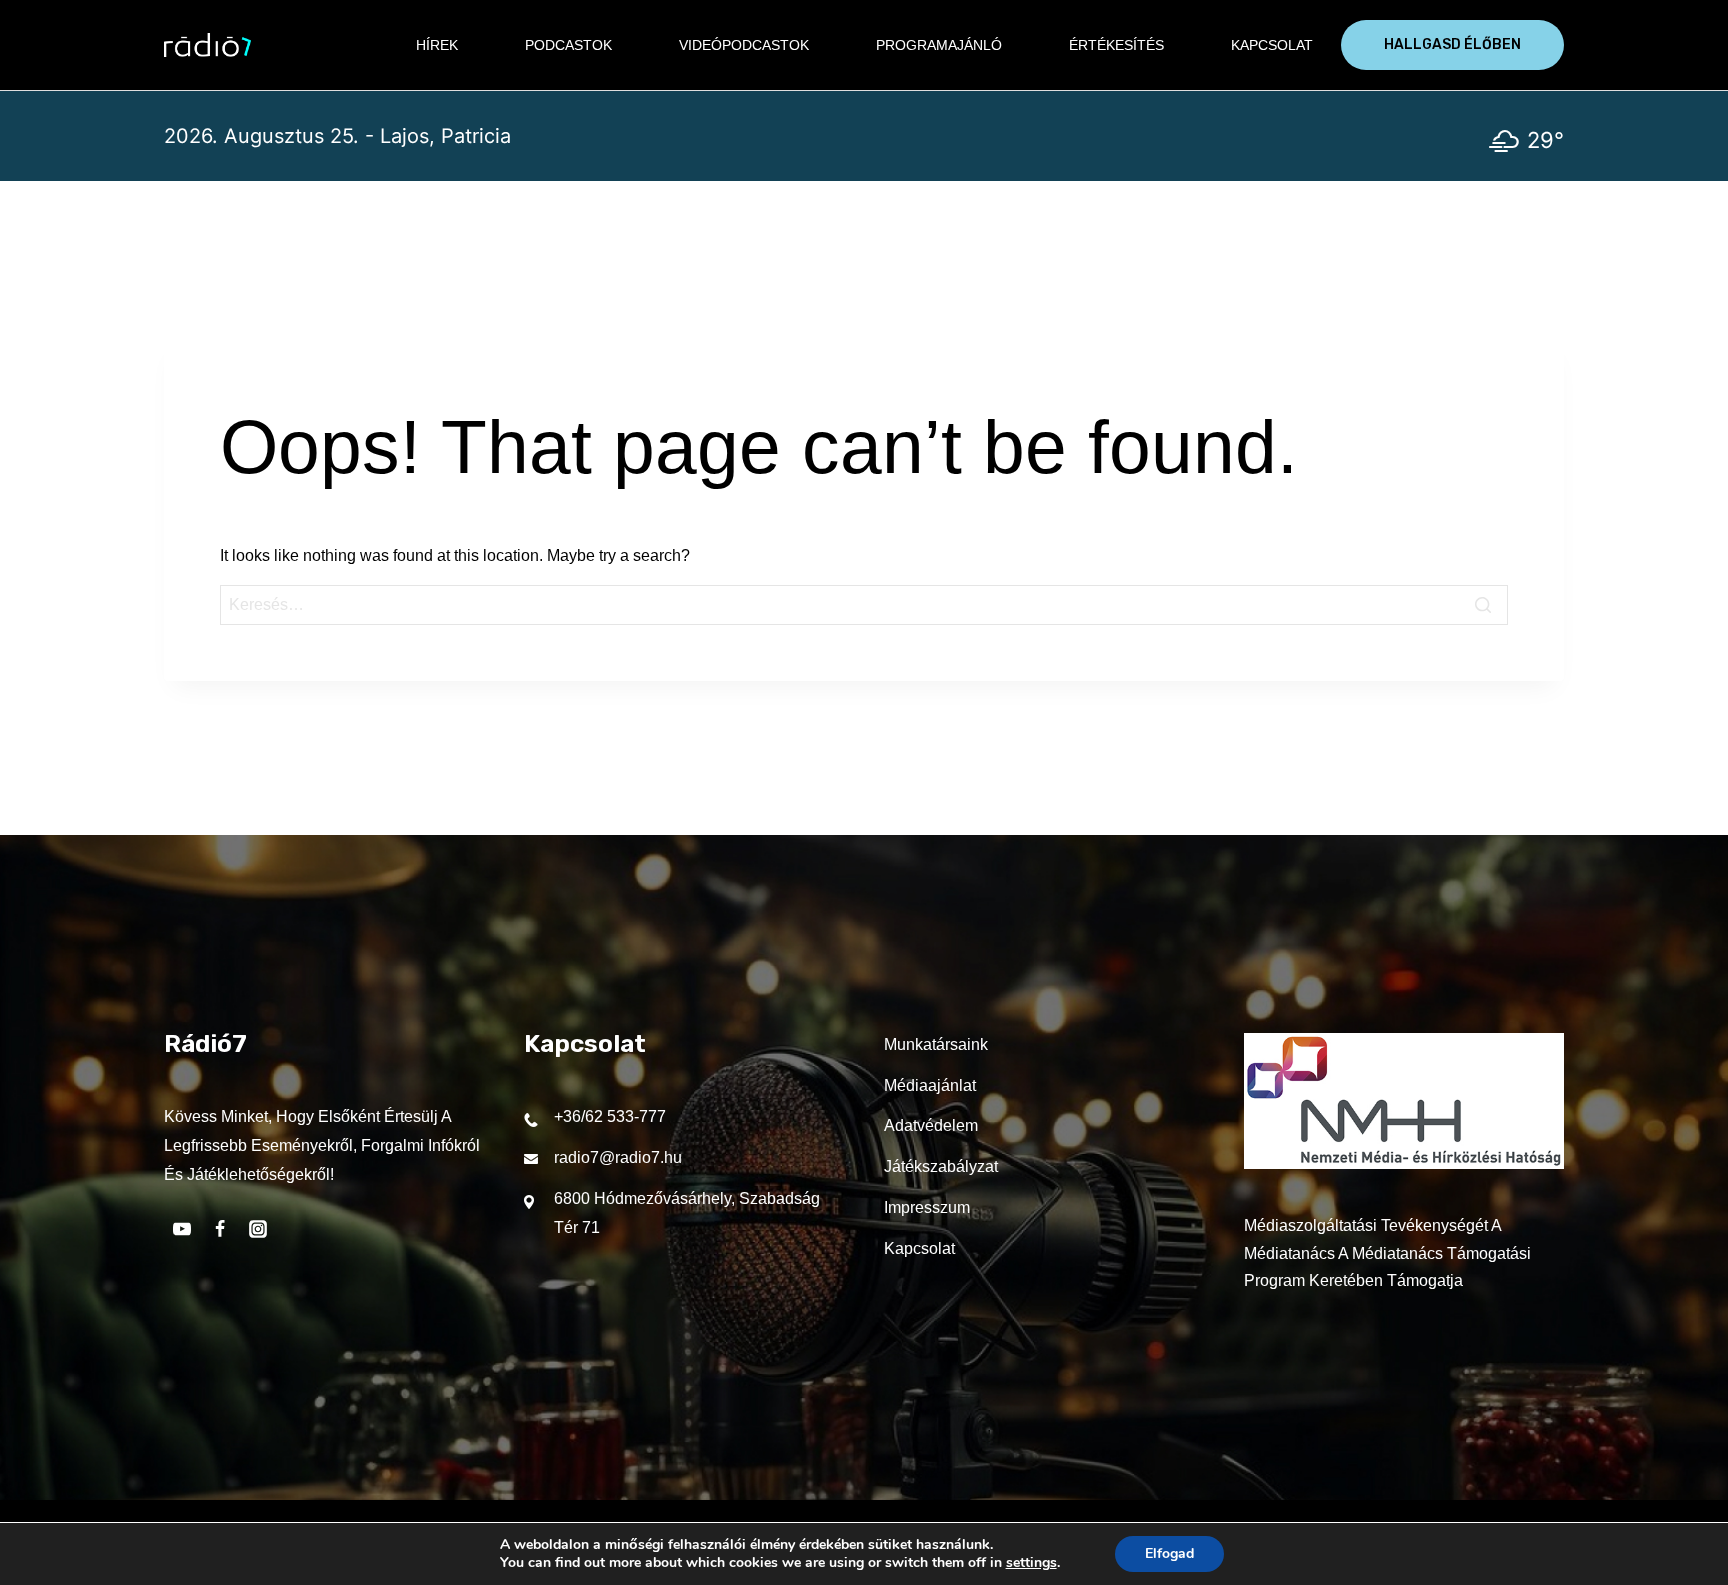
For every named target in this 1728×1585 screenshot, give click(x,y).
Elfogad (1169, 1553)
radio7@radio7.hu (618, 1157)
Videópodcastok (744, 45)
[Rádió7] (207, 45)
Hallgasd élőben (1452, 44)
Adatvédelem (931, 1125)
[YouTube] (182, 1229)
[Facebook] (220, 1229)
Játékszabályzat (941, 1166)
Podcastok (568, 45)
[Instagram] (258, 1229)
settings (1031, 1563)
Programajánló (939, 45)
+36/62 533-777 (610, 1116)
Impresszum (927, 1207)
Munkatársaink (936, 1044)
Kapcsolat (1272, 45)
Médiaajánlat (930, 1085)
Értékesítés (1116, 45)
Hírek (437, 45)
